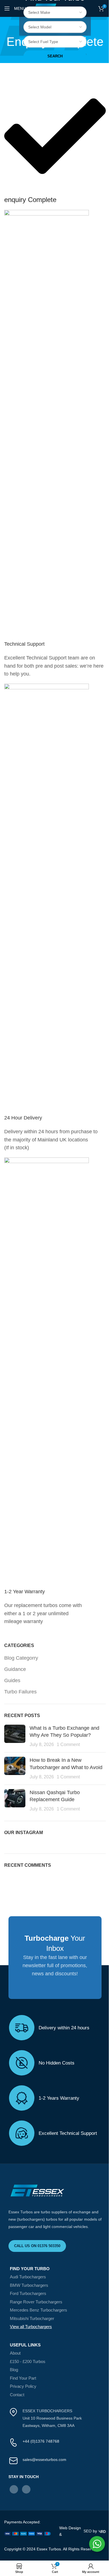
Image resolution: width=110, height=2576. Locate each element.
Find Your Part (23, 2378)
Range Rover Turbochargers (36, 2302)
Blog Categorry (21, 1658)
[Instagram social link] (26, 2489)
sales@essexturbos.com (44, 2460)
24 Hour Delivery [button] (23, 1118)
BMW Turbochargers (29, 2285)
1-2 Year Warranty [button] (25, 1592)
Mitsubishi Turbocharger (32, 2318)
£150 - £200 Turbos (28, 2361)
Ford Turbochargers (28, 2293)
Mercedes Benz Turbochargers (38, 2310)
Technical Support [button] (24, 644)
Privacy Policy (23, 2386)
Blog (14, 2370)
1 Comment (68, 1744)
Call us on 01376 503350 (37, 2246)
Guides (12, 1680)
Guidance (15, 1669)
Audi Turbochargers (28, 2277)
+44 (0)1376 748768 (41, 2441)
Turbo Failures (20, 1692)
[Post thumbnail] (15, 1736)
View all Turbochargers (31, 2327)
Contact (17, 2395)
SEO (88, 2531)
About (15, 2353)
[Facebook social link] (14, 2489)
